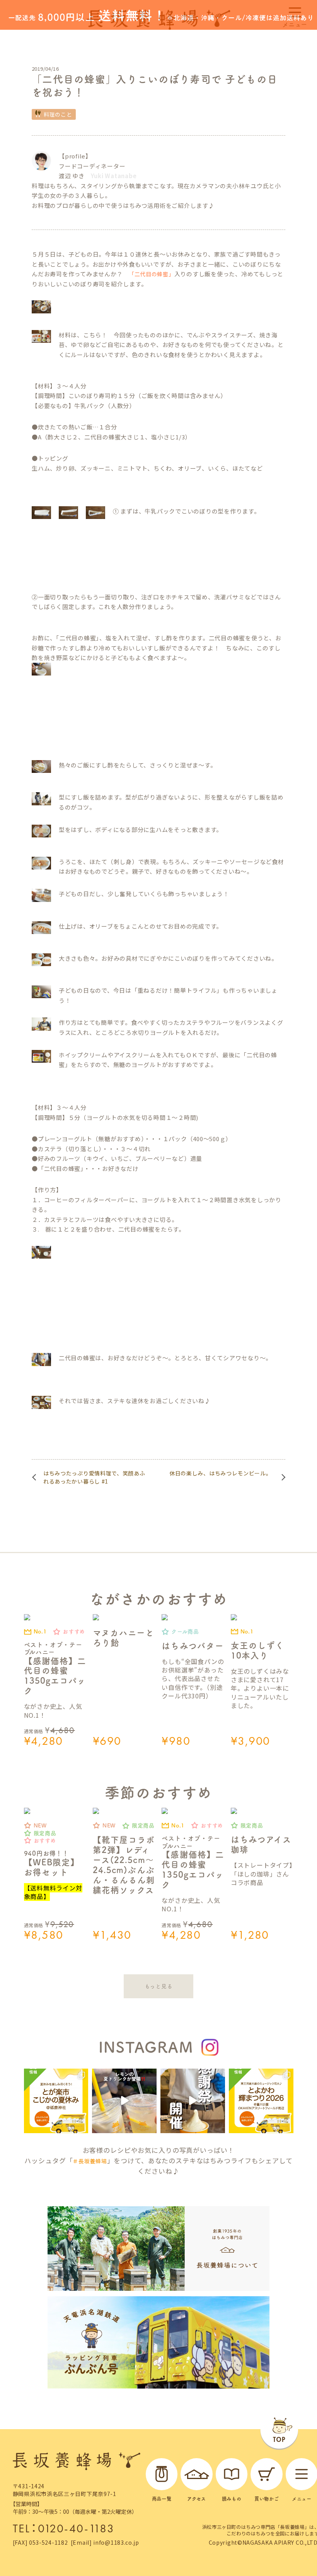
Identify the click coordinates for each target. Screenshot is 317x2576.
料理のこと (58, 114)
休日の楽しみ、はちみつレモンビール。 (221, 1473)
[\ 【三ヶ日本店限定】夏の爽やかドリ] (124, 2101)
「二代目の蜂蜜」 (152, 274)
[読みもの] (232, 2474)
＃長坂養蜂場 (90, 2161)
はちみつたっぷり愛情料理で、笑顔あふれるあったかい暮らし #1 (94, 1477)
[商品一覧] (162, 2474)
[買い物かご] (267, 2474)
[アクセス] (197, 2474)
